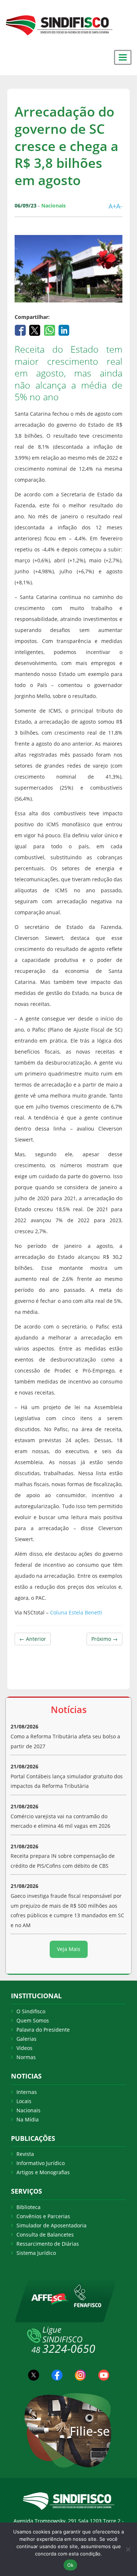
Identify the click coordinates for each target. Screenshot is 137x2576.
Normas (26, 2057)
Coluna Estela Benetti (76, 1612)
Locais (24, 2101)
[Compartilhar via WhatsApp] (50, 330)
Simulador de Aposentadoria (52, 2225)
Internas (27, 2092)
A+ (112, 206)
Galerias (26, 2039)
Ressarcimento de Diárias (48, 2244)
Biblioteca (28, 2207)
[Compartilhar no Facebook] (21, 330)
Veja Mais (69, 1949)
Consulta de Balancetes (45, 2235)
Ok (71, 2565)
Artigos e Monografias (43, 2172)
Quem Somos (33, 2020)
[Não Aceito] (128, 2549)
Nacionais (28, 2110)
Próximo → (104, 1639)
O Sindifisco (31, 2011)
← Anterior (33, 1639)
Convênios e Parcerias (43, 2216)
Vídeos (24, 2048)
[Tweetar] (36, 330)
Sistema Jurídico (36, 2253)
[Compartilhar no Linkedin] (64, 330)
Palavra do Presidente (43, 2030)
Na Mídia (28, 2119)
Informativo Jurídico (41, 2163)
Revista (25, 2154)
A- (119, 206)
